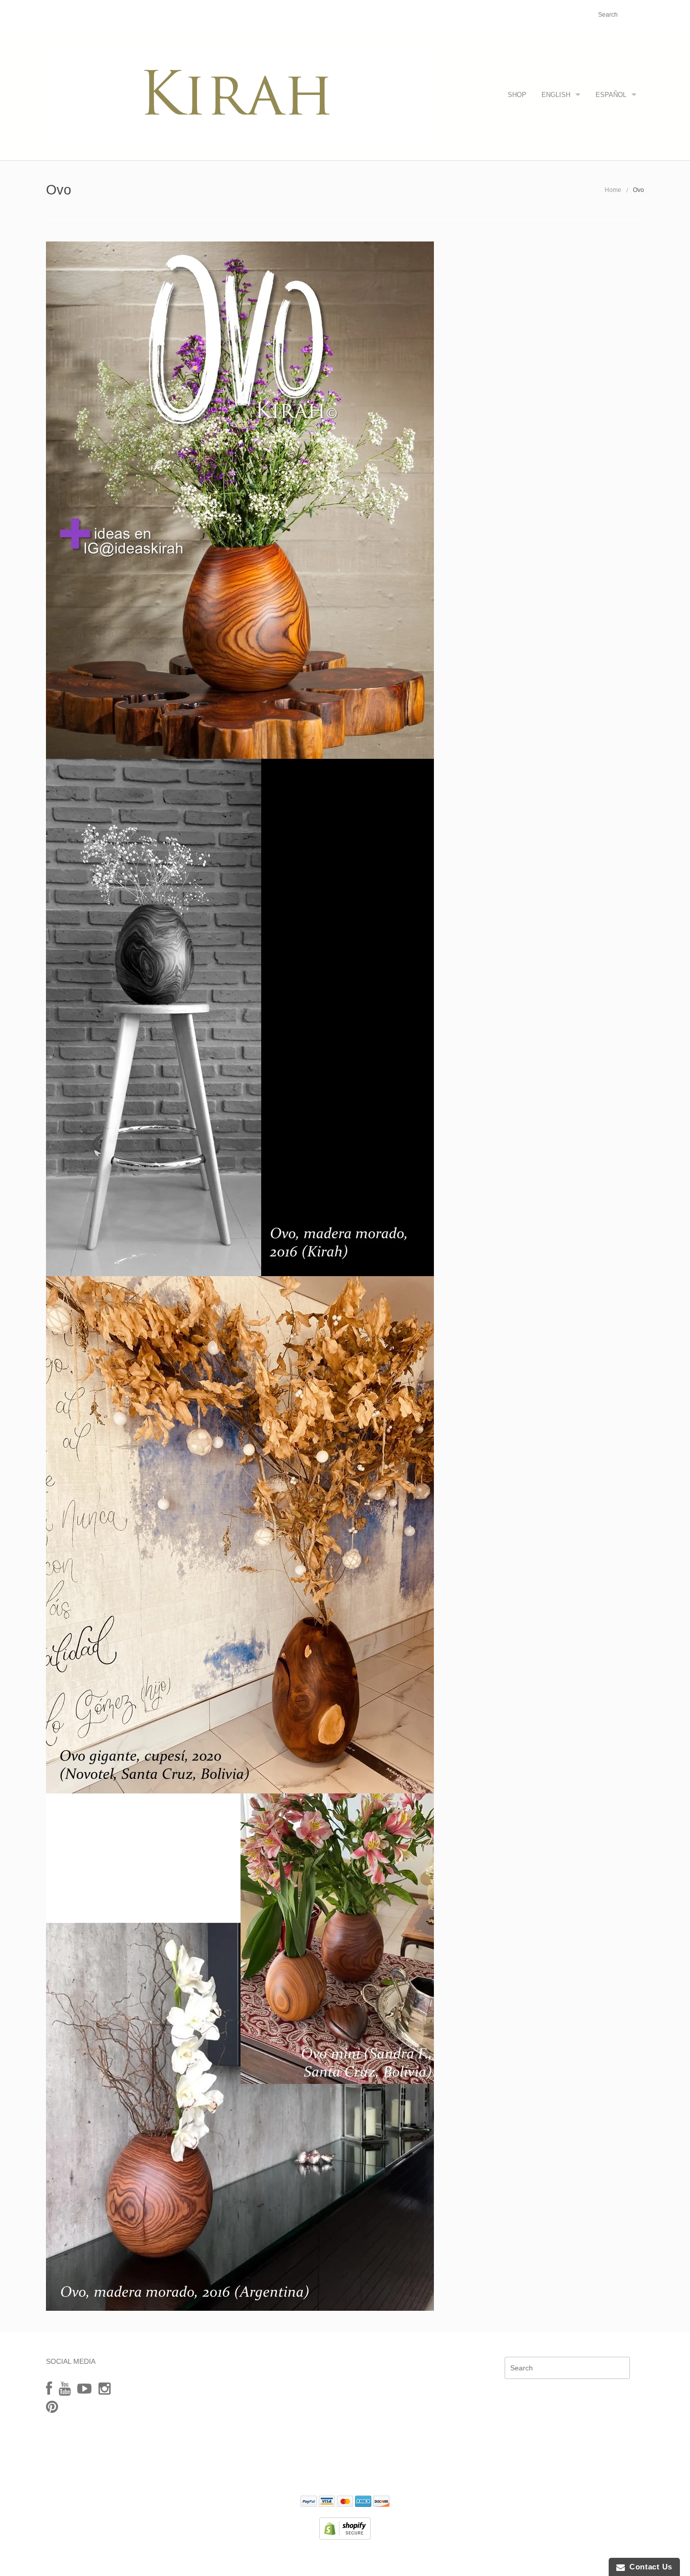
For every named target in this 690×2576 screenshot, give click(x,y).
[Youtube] (65, 2389)
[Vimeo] (84, 2389)
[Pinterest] (52, 2407)
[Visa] (327, 2502)
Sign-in (529, 15)
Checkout (563, 15)
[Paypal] (309, 2502)
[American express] (363, 2502)
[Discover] (381, 2502)
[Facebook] (49, 2389)
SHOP (517, 95)
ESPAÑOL (611, 95)
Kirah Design (289, 2558)
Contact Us (649, 2567)
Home (613, 190)
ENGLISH (556, 95)
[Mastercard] (345, 2502)
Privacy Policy (345, 2472)
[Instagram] (105, 2389)
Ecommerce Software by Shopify (395, 2558)
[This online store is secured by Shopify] (345, 2528)
